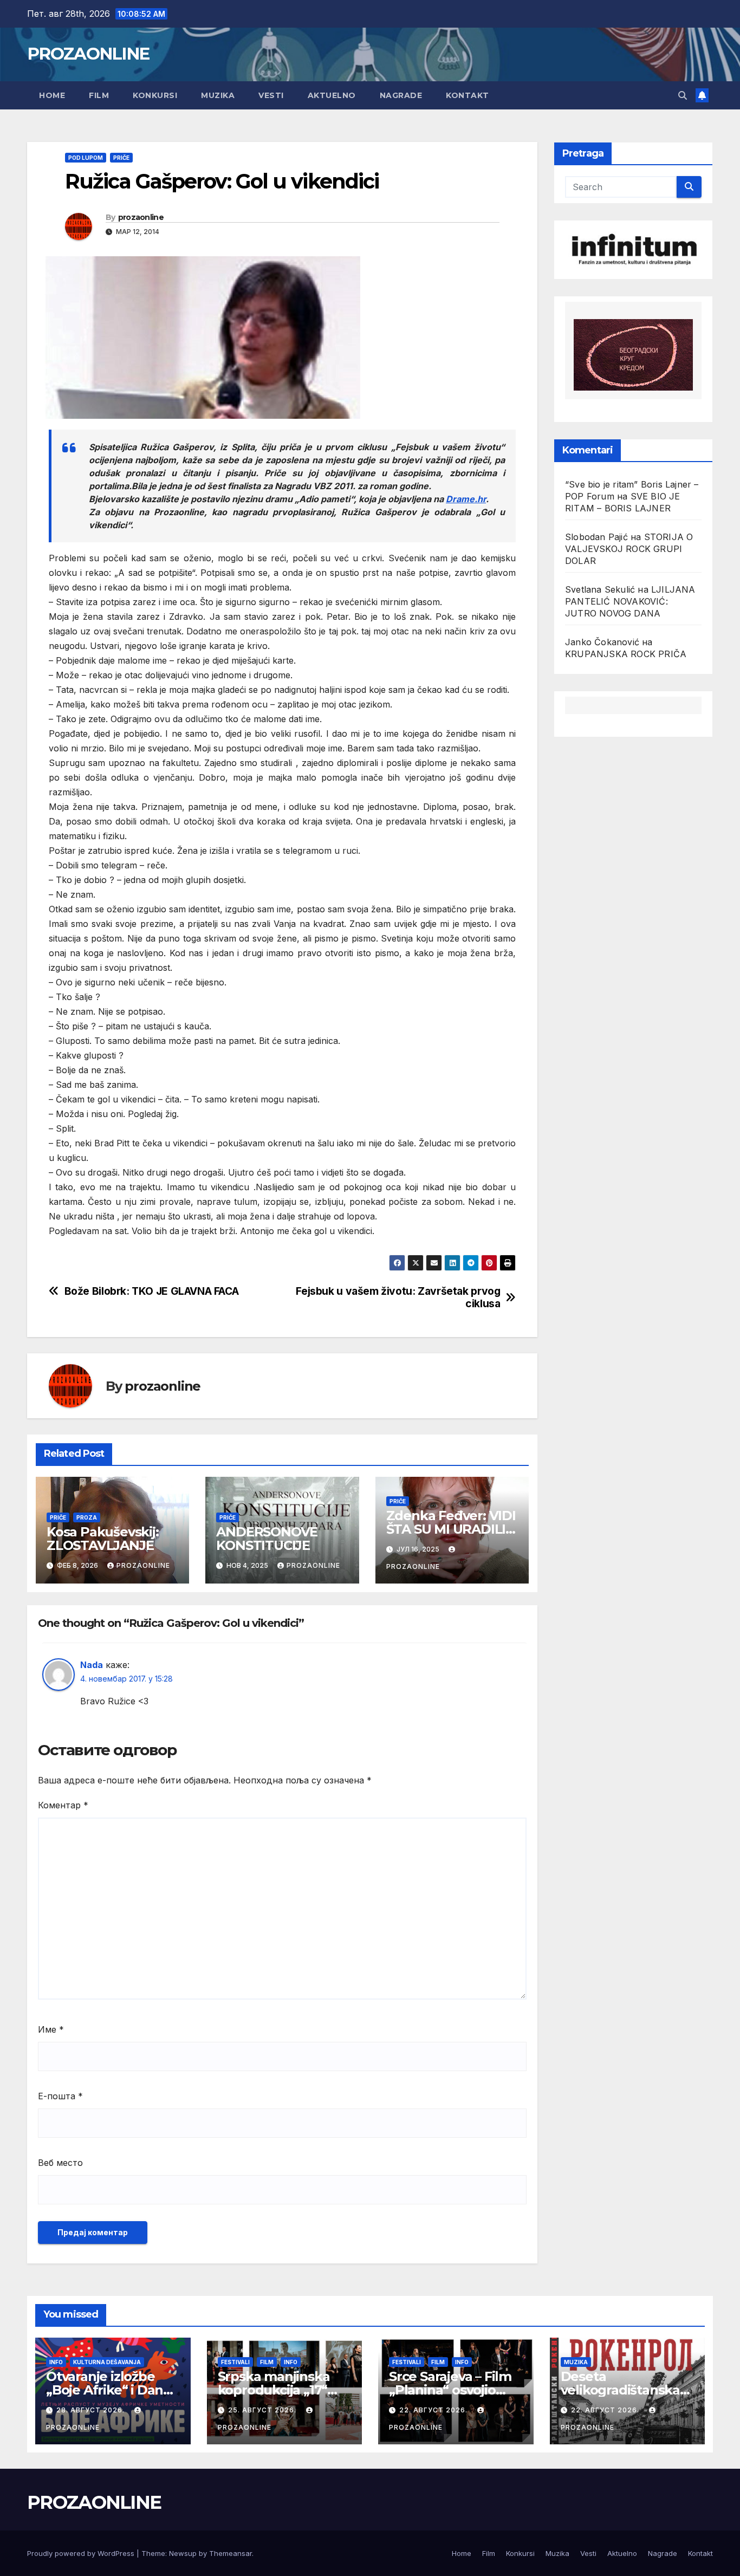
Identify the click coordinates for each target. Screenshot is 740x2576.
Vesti (271, 95)
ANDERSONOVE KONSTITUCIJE (268, 1539)
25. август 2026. (263, 2410)
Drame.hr (466, 499)
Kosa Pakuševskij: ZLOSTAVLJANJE (103, 1539)
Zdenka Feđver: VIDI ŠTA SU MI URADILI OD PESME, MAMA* (451, 1529)
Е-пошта (60, 2096)
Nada (92, 1665)
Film (99, 95)
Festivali (235, 2362)
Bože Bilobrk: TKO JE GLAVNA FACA (152, 1291)
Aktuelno (332, 95)
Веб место (60, 2163)
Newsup (183, 2553)
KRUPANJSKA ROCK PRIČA (626, 654)
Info (56, 2362)
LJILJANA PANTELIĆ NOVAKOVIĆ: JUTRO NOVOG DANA (630, 601)
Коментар (63, 1805)
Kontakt (468, 95)
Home (52, 95)
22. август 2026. (434, 2410)
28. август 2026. (92, 2410)
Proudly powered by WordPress (82, 2553)
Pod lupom (86, 158)
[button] (683, 95)
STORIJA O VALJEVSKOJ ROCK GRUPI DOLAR (629, 549)
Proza (87, 1517)
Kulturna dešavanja (107, 2362)
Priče (121, 158)
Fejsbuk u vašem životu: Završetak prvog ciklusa (398, 1297)
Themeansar (231, 2553)
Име (51, 2029)
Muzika (218, 95)
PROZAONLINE (88, 54)
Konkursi (155, 95)
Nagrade (401, 95)
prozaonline (141, 217)
